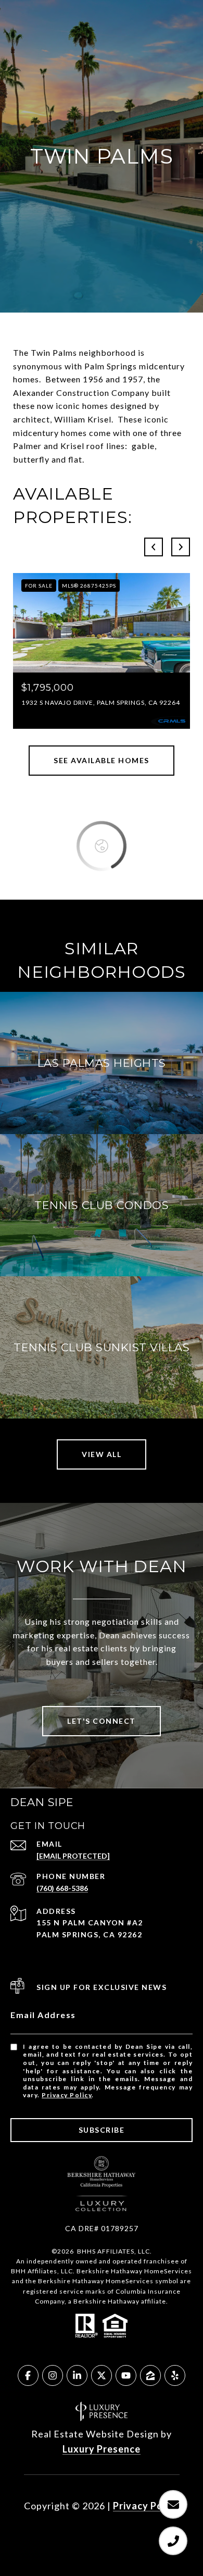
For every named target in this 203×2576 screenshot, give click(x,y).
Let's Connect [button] (102, 1721)
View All (102, 1454)
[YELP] (175, 2375)
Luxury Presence (102, 2449)
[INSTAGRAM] (53, 2375)
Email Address (43, 2015)
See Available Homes (102, 760)
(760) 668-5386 (62, 1888)
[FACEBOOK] (28, 2375)
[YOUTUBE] (126, 2375)
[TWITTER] (102, 2375)
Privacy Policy (67, 2095)
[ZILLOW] (150, 2375)
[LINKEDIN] (77, 2375)
